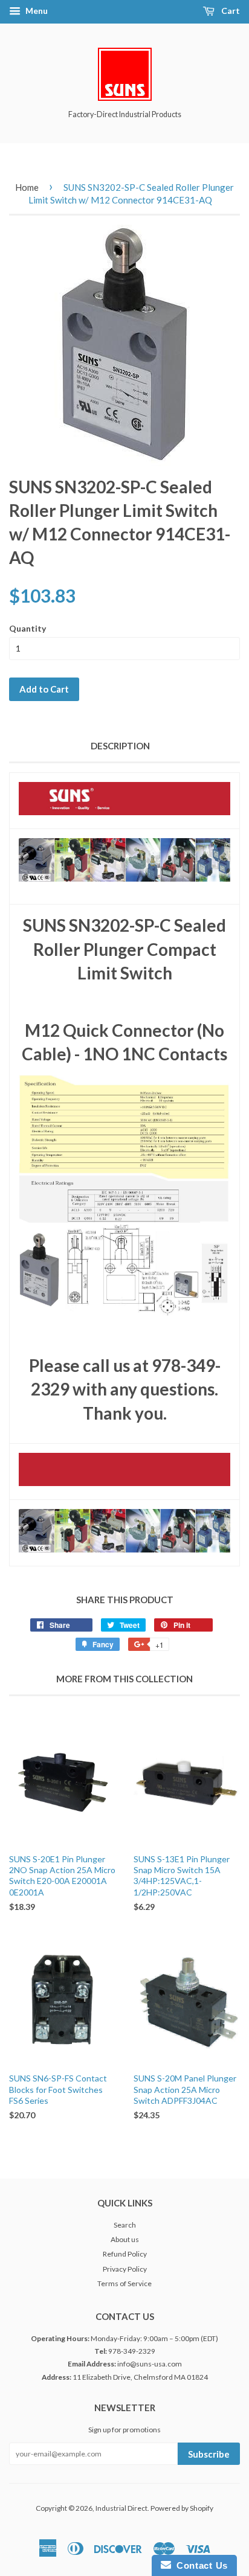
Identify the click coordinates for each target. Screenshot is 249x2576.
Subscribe (209, 2454)
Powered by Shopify (182, 2508)
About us (125, 2239)
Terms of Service (124, 2283)
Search (125, 2225)
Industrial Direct (121, 2508)
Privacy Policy (125, 2269)
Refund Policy (125, 2254)
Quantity (27, 628)
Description (120, 746)
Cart (230, 11)
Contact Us (199, 2565)
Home (27, 187)
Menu (36, 11)
